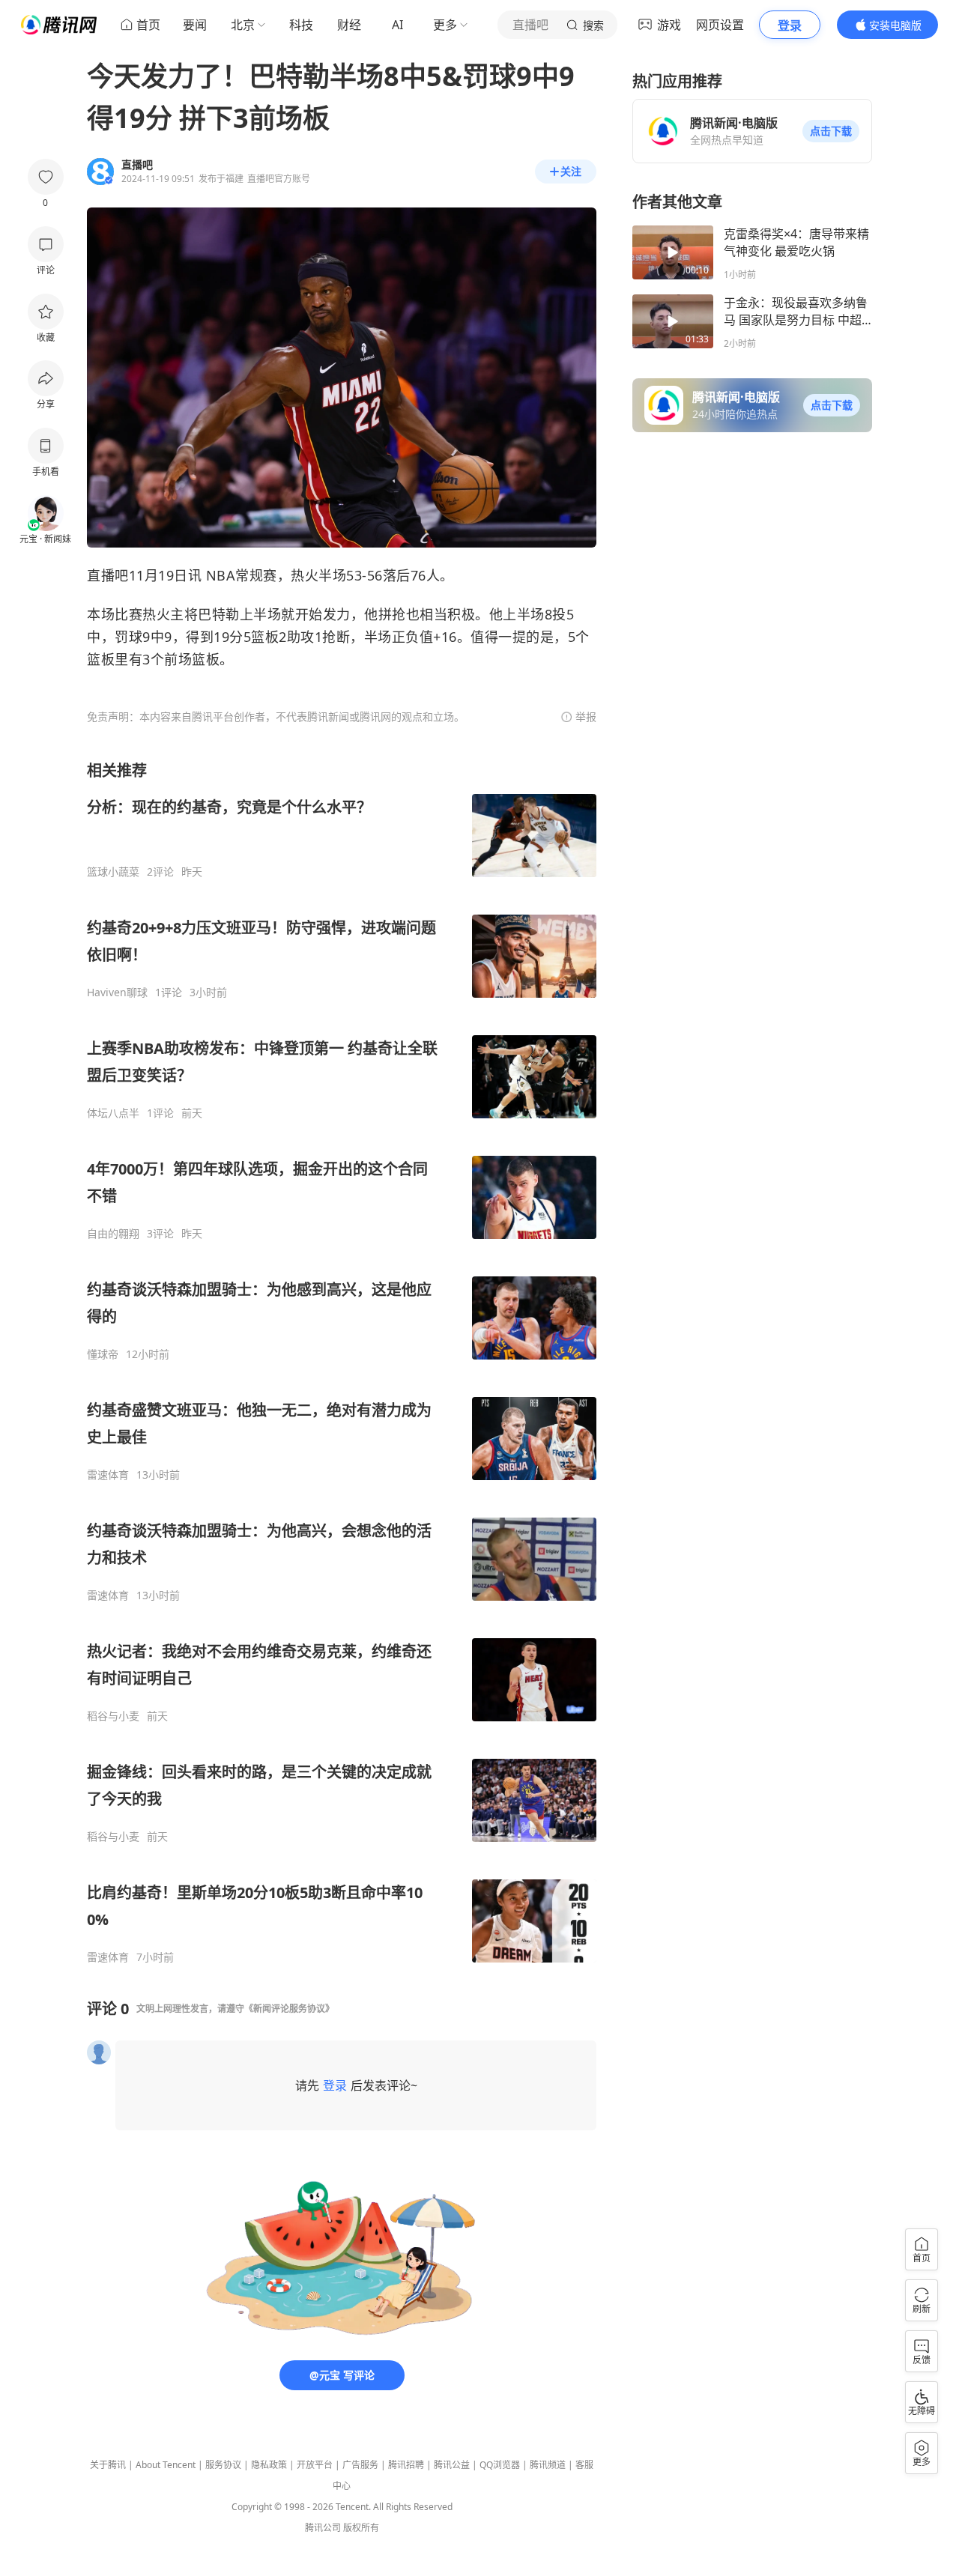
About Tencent (166, 2465)
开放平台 (315, 2465)
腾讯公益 (452, 2465)
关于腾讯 (108, 2465)
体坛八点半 (113, 1113)
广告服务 (360, 2465)
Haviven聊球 (117, 992)
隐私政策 (269, 2465)
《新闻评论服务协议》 (289, 2009)
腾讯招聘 (406, 2465)
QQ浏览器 (500, 2465)
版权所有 (361, 2528)
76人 (426, 575)
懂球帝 (103, 1354)
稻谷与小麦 (113, 1716)
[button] (831, 131)
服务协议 (223, 2465)
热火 (305, 575)
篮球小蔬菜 (113, 872)
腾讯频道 (548, 2465)
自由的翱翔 (113, 1234)
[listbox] (342, 1362)
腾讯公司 (323, 2528)
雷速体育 (108, 1475)
